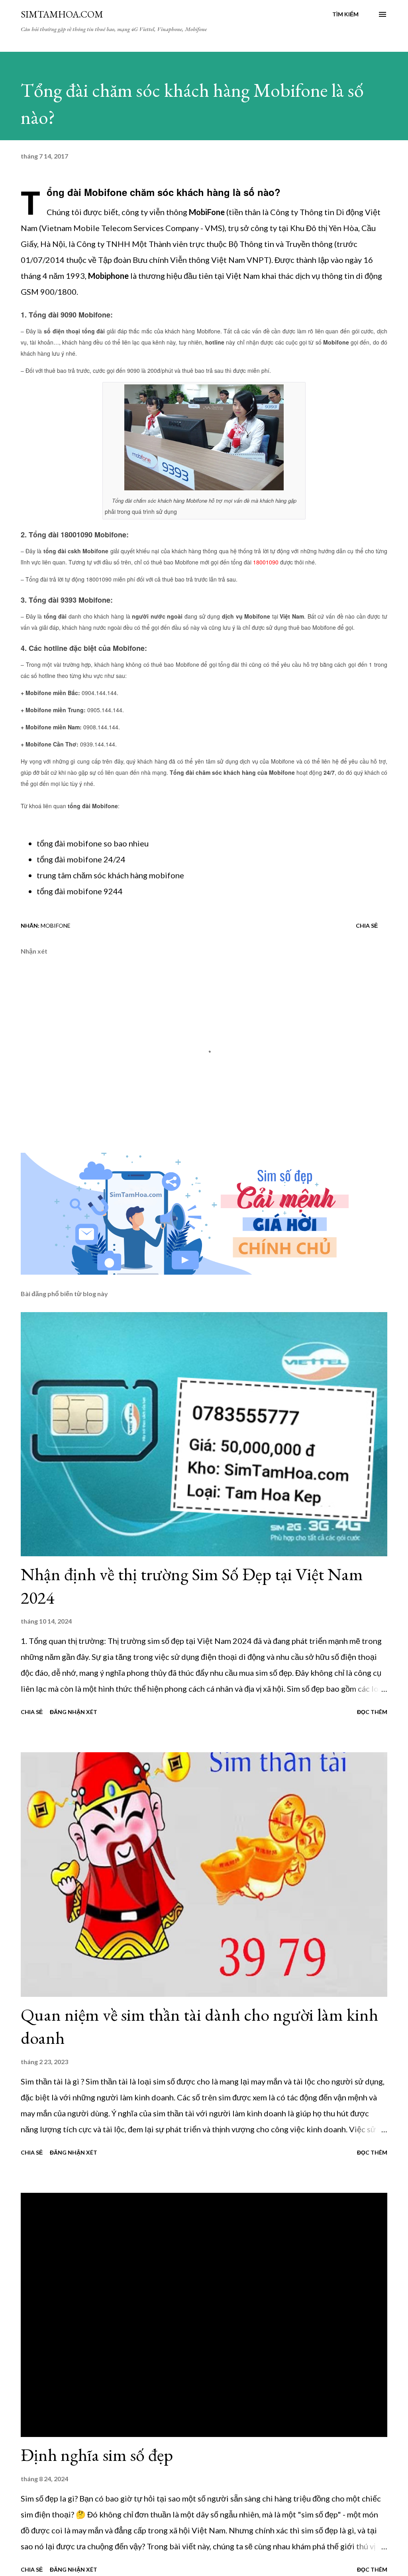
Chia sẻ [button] (367, 926)
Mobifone (56, 926)
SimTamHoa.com (62, 14)
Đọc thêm (372, 1712)
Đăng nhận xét (74, 1712)
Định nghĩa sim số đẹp (97, 2455)
